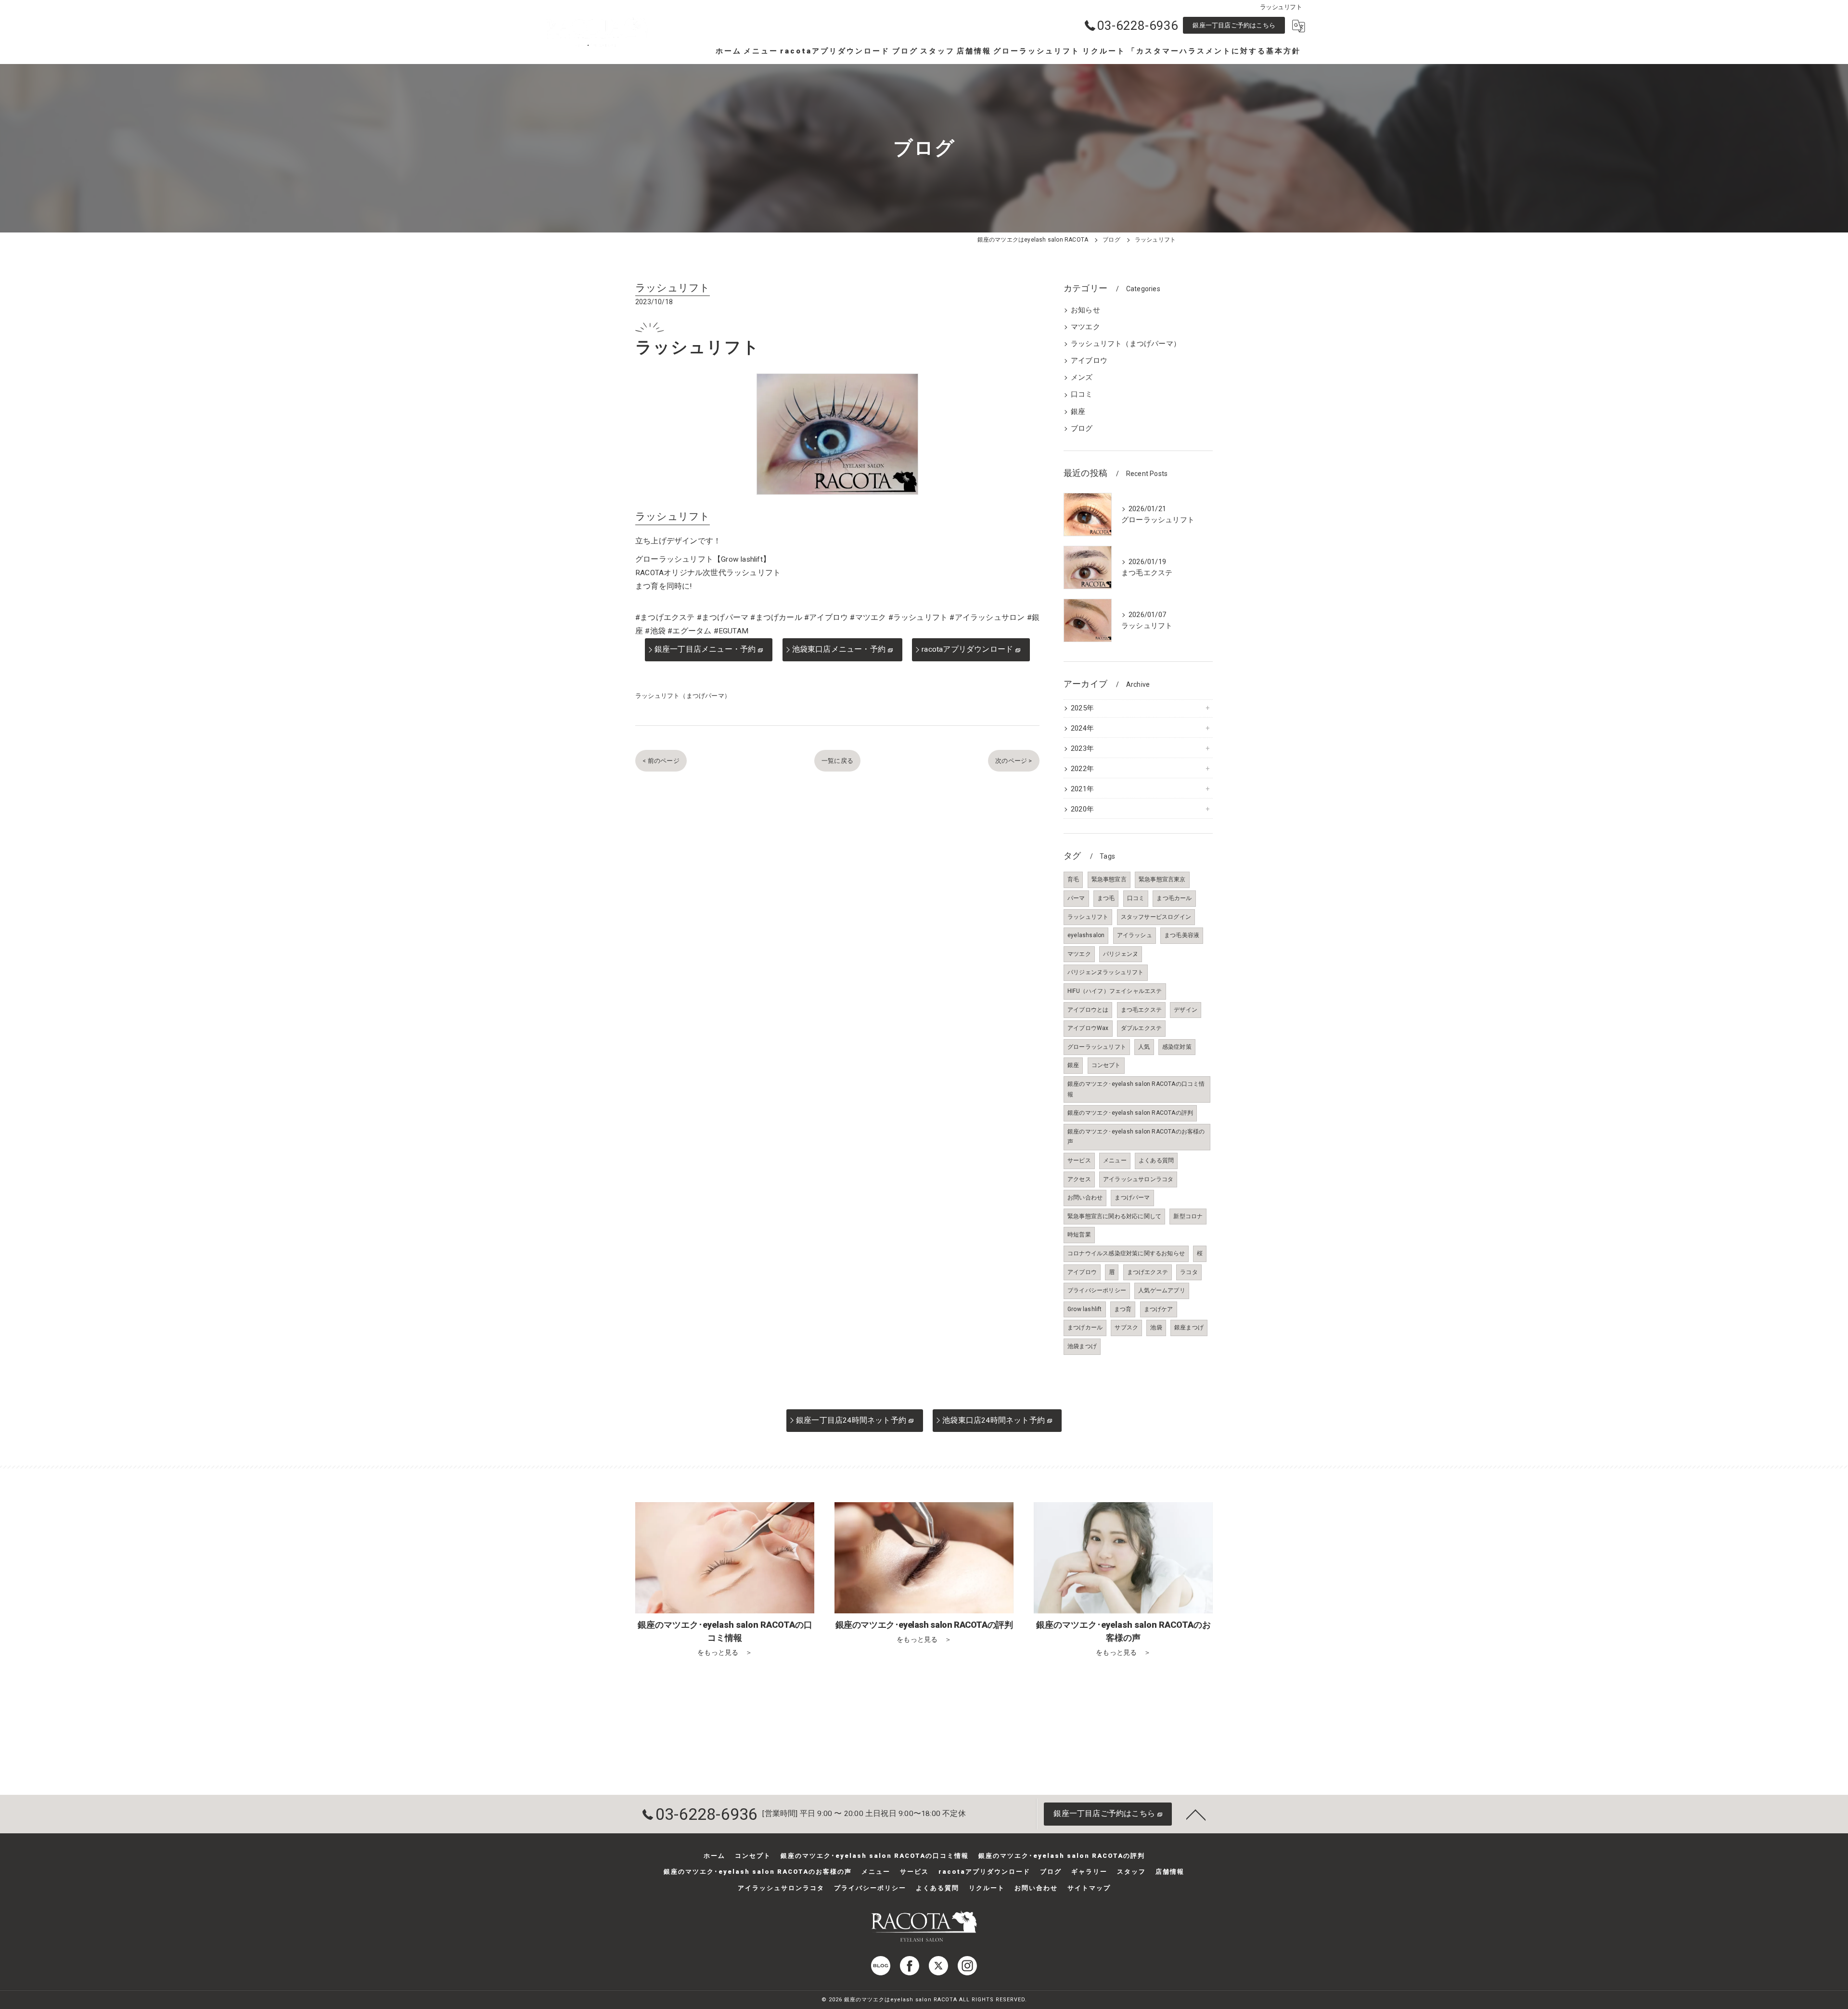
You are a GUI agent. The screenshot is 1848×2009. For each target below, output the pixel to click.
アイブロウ (1089, 361)
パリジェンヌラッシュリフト (1106, 972)
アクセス (1079, 1179)
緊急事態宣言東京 (1162, 879)
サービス (1079, 1160)
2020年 (1082, 809)
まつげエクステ (1148, 1272)
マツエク (1085, 327)
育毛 (1073, 879)
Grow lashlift (1085, 1309)
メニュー (1115, 1160)
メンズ (1082, 378)
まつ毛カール (1174, 898)
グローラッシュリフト (1097, 1047)
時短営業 (1079, 1235)
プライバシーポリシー (1097, 1290)
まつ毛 (1106, 898)
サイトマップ (1089, 1888)
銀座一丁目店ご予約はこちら (1234, 25)
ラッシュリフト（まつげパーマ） (683, 696)
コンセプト (1106, 1065)
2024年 (1082, 728)
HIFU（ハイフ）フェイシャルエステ (1115, 991)
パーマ (1076, 898)
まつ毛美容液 (1182, 935)
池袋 (1156, 1327)
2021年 (1082, 789)
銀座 (1078, 412)
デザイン (1186, 1010)
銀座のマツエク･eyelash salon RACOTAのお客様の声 (1136, 1137)
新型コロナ (1188, 1216)
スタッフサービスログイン (1156, 917)
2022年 (1082, 769)
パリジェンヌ (1121, 954)
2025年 (1082, 708)
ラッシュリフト (1088, 917)
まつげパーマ (1132, 1198)
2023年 (1082, 749)
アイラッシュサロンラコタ (1138, 1179)
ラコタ (1189, 1272)
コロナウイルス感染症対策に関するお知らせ (1126, 1253)
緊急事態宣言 (1109, 879)
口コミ (1082, 394)
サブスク (1126, 1327)
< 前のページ (661, 761)
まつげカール (1085, 1327)
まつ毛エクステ (1141, 1010)
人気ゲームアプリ (1162, 1290)
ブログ (1082, 429)
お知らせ (1085, 310)
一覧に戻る (837, 761)
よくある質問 (1156, 1160)
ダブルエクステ (1141, 1028)
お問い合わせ (1085, 1198)
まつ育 (1123, 1309)
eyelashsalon (1086, 935)
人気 (1144, 1047)
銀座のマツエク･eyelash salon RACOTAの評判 (1130, 1113)
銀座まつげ (1189, 1327)
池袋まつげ (1082, 1346)
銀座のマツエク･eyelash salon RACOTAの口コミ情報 (1136, 1089)
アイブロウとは (1088, 1010)
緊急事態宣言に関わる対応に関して (1114, 1216)
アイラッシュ (1135, 935)
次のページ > (1014, 761)
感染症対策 (1177, 1047)
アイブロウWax (1088, 1028)
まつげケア (1159, 1309)
